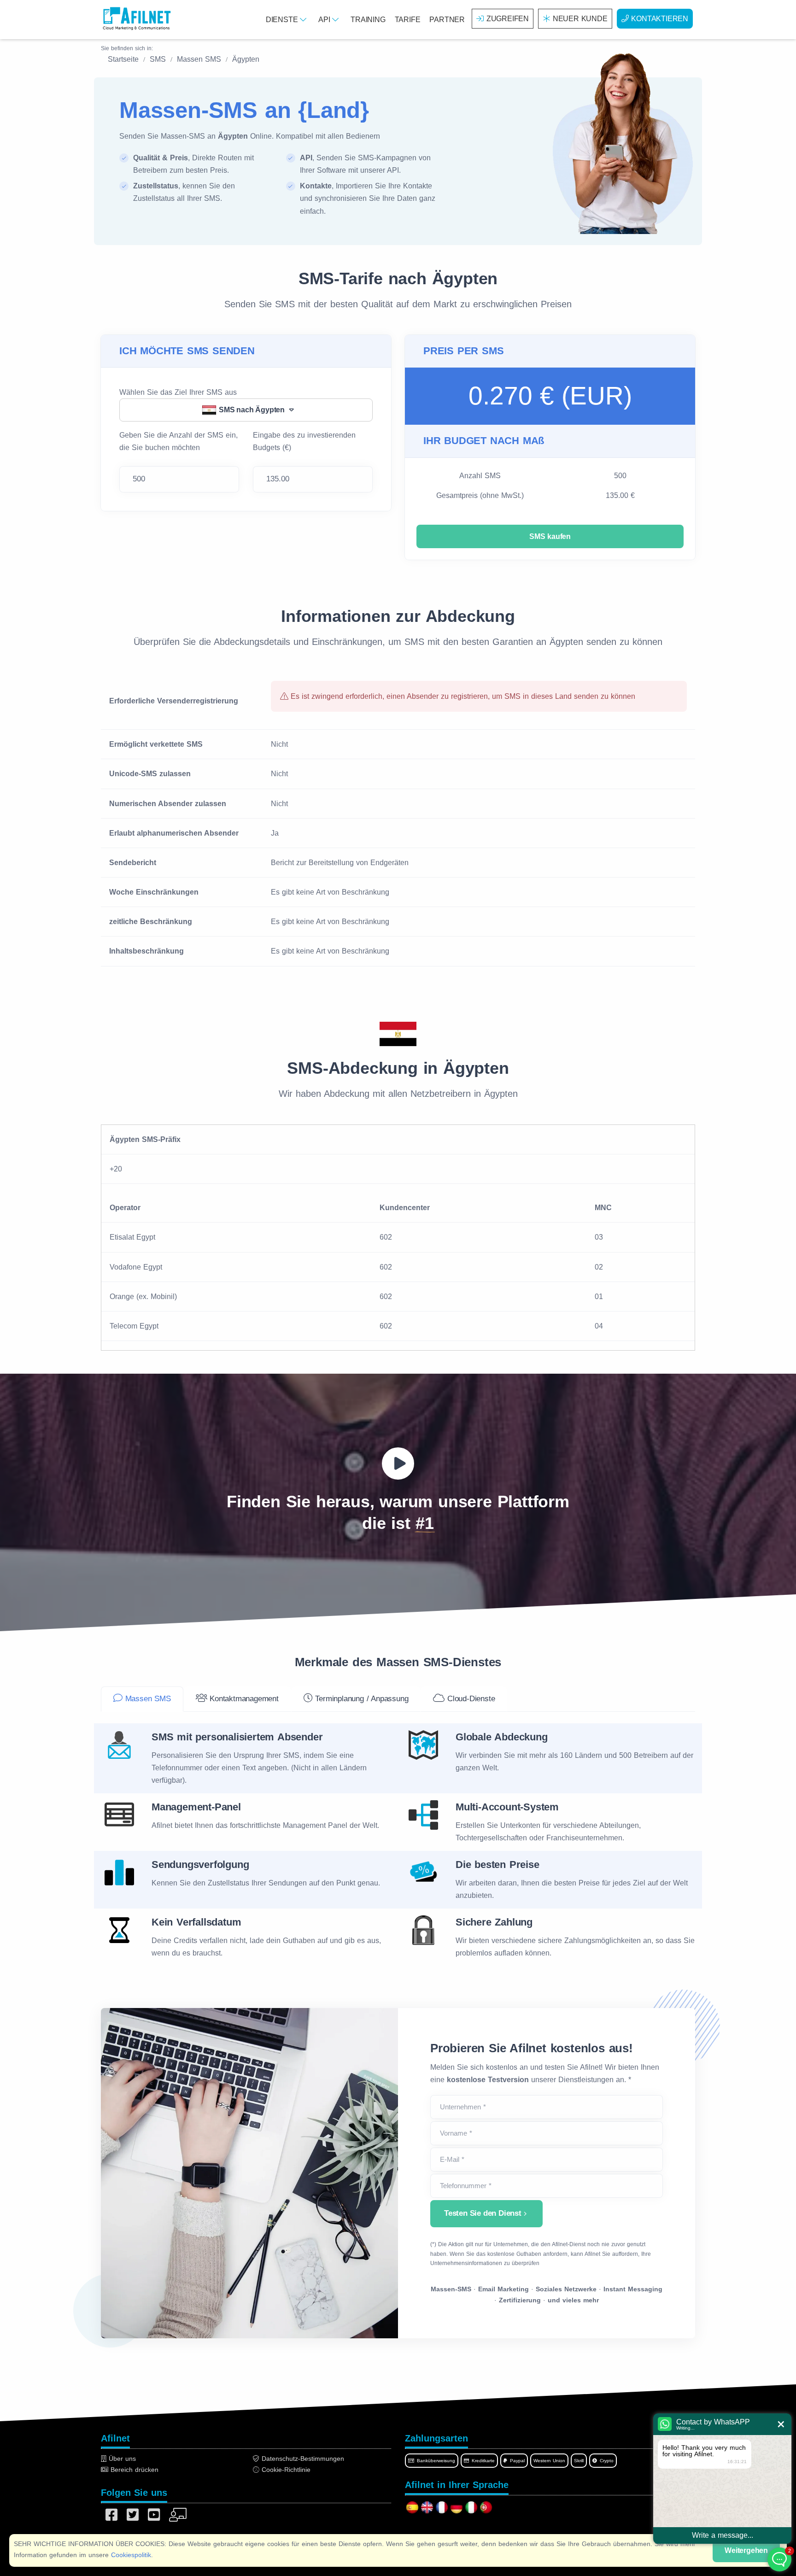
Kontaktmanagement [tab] (243, 1699)
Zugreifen (508, 19)
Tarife (408, 20)
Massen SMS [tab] (147, 1699)
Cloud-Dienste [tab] (470, 1699)
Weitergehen (746, 2550)
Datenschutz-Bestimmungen (302, 2459)
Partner (447, 20)
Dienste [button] (283, 20)
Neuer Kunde (580, 19)
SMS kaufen (550, 536)
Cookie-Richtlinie (285, 2470)
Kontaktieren (660, 19)
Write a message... (723, 2535)
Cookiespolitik (131, 2555)
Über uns (121, 2459)
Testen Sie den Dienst (483, 2213)
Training (368, 20)
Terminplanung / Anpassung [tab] (361, 1699)
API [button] (325, 20)
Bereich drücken (133, 2470)
